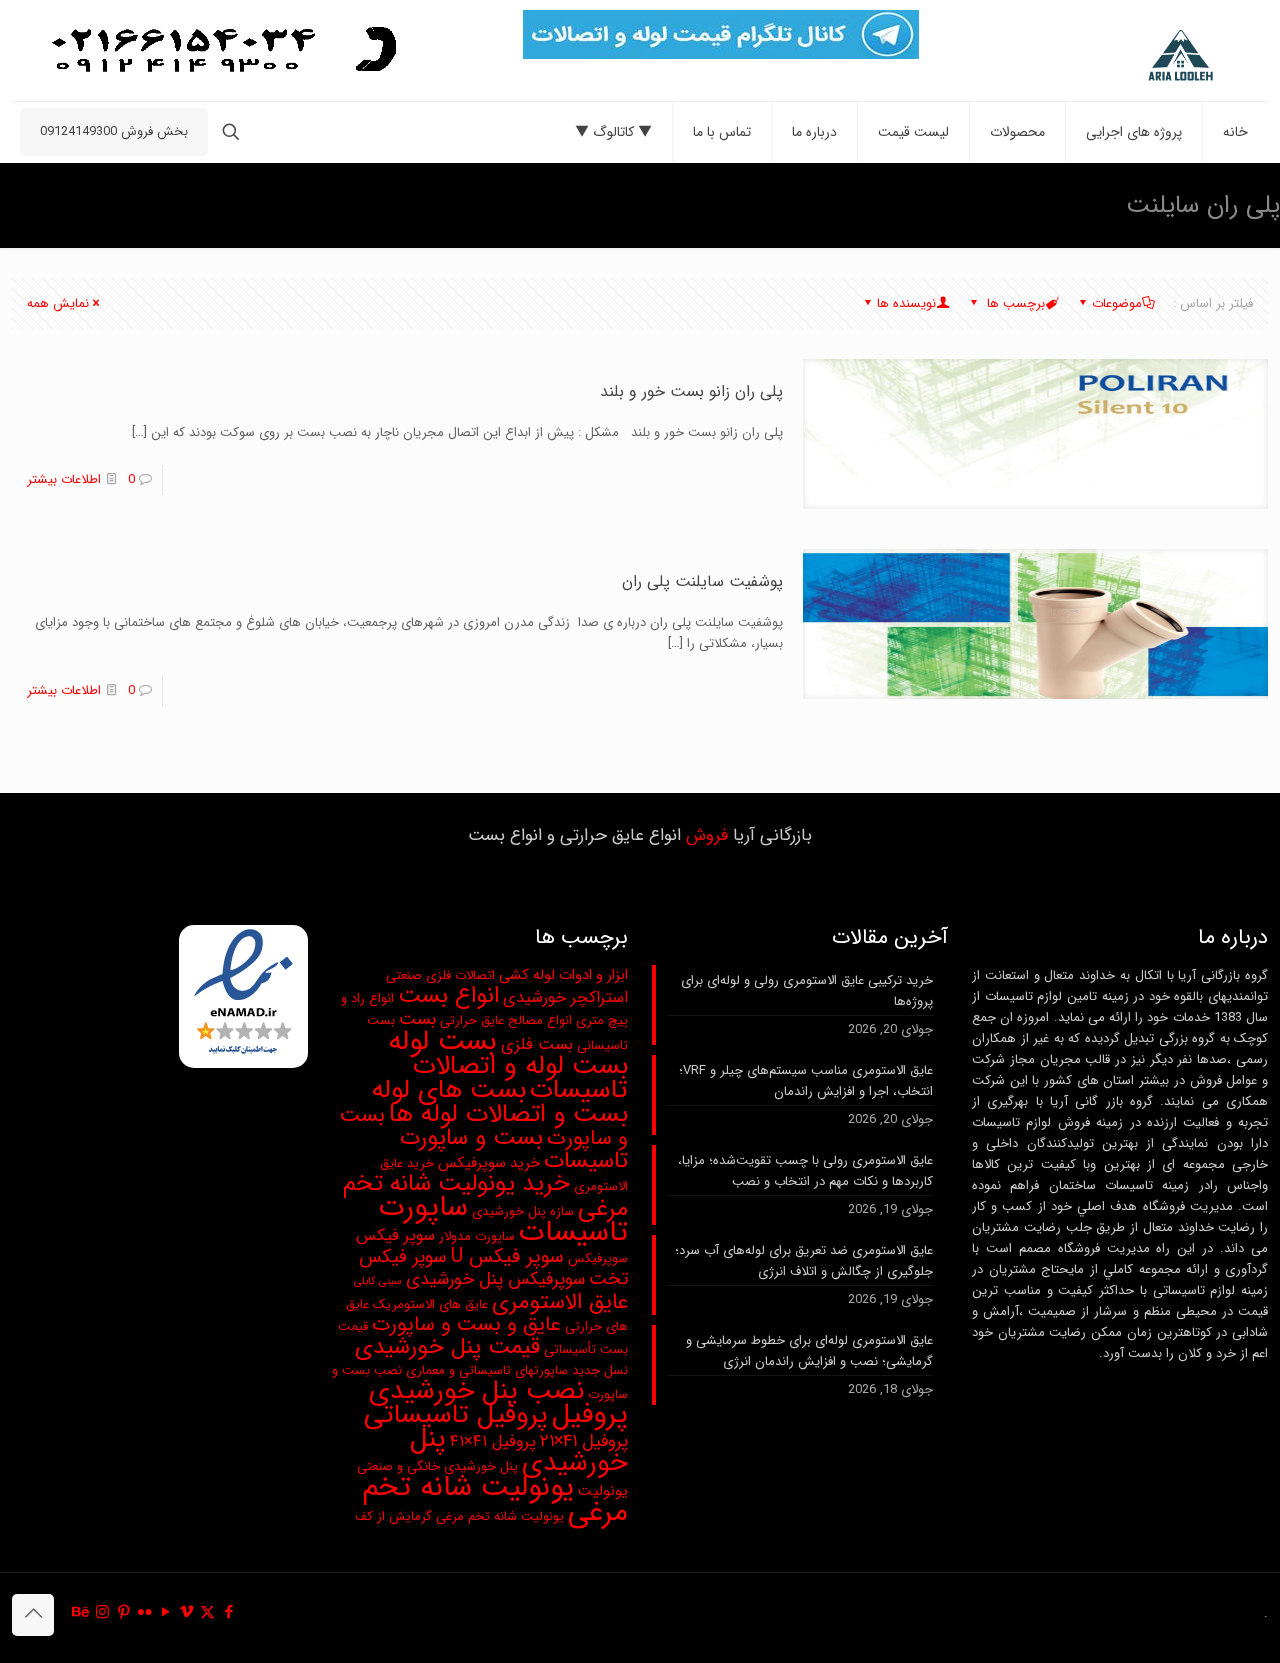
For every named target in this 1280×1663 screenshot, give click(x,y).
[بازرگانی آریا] (1135, 56)
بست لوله (442, 1041)
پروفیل (590, 1415)
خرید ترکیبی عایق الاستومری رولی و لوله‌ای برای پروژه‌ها (807, 991)
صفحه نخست (168, 204)
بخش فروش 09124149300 (114, 131)
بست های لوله (449, 1090)
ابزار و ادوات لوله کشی (563, 975)
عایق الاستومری (560, 1302)
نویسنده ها (906, 303)
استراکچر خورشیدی (565, 998)
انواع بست (448, 996)
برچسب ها (1014, 303)
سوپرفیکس (598, 1258)
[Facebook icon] (228, 1613)
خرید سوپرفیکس (489, 1163)
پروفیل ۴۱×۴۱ (493, 1442)
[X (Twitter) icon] (207, 1613)
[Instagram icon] (102, 1613)
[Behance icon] (81, 1613)
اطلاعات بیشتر (64, 479)
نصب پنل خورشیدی (476, 1391)
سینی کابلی (378, 1281)
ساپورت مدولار (477, 1236)
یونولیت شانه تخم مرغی (495, 1500)
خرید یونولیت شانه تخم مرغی (485, 1196)
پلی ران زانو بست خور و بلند (691, 391)
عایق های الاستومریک (430, 1304)
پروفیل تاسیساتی (456, 1415)
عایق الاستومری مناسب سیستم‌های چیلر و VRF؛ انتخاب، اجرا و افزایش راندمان (806, 1081)
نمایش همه (58, 303)
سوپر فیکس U (507, 1257)
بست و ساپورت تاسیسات (514, 1149)
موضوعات (1117, 303)
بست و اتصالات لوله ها (508, 1114)
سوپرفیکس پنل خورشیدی (495, 1279)
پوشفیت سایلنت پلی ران (702, 581)
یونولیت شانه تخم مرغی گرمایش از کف (459, 1516)
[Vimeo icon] (186, 1613)
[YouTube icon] (165, 1613)
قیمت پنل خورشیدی (447, 1347)
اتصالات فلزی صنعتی (440, 975)
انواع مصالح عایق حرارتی (506, 1020)
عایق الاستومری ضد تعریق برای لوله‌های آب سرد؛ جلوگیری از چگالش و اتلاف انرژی (804, 1261)
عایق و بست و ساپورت (466, 1325)
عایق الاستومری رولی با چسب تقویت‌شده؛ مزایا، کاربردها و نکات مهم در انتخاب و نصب (805, 1171)
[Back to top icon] (33, 1615)
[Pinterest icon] (123, 1613)
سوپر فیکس (395, 1236)
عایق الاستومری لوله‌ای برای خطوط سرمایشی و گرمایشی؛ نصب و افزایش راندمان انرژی (809, 1351)
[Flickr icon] (144, 1613)
